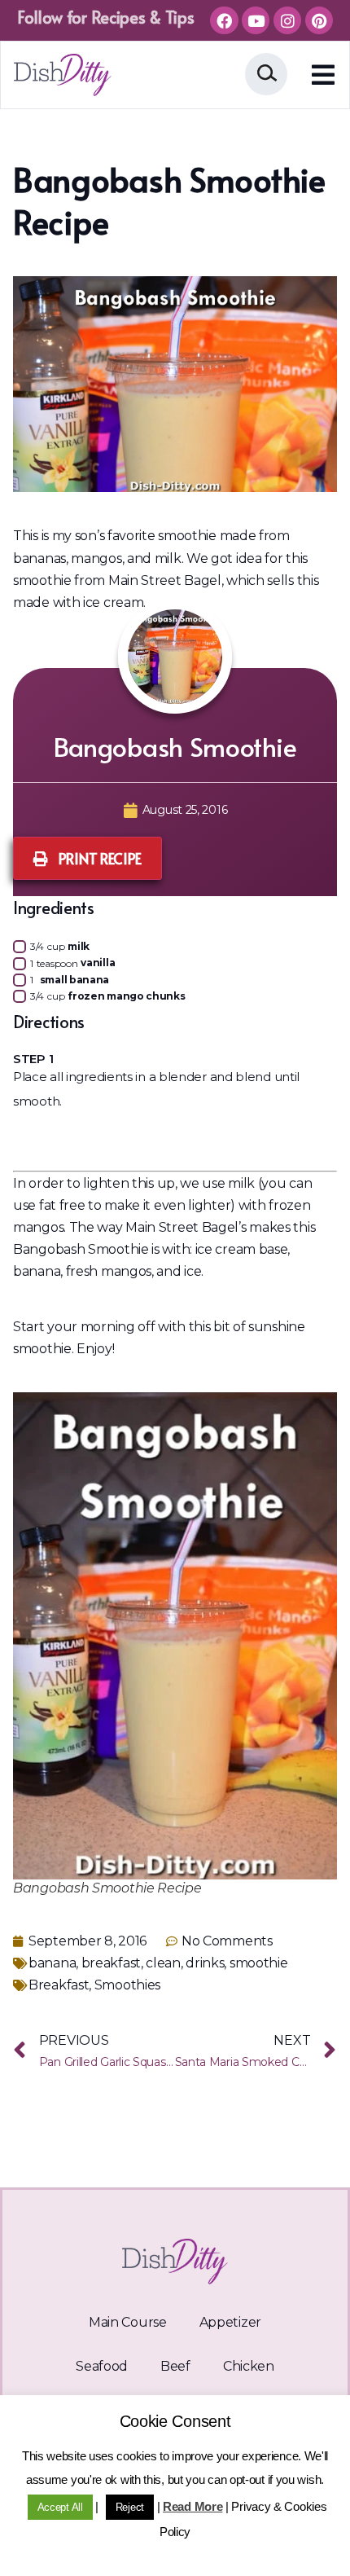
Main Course (128, 2322)
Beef (175, 2366)
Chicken (249, 2366)
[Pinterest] (319, 20)
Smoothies (127, 1985)
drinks (205, 1963)
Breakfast (59, 1985)
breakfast (111, 1963)
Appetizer (230, 2322)
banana (52, 1963)
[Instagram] (287, 20)
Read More (192, 2506)
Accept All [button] (60, 2507)
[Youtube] (256, 20)
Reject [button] (130, 2507)
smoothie (259, 1963)
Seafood (102, 2366)
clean (163, 1963)
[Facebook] (224, 20)
